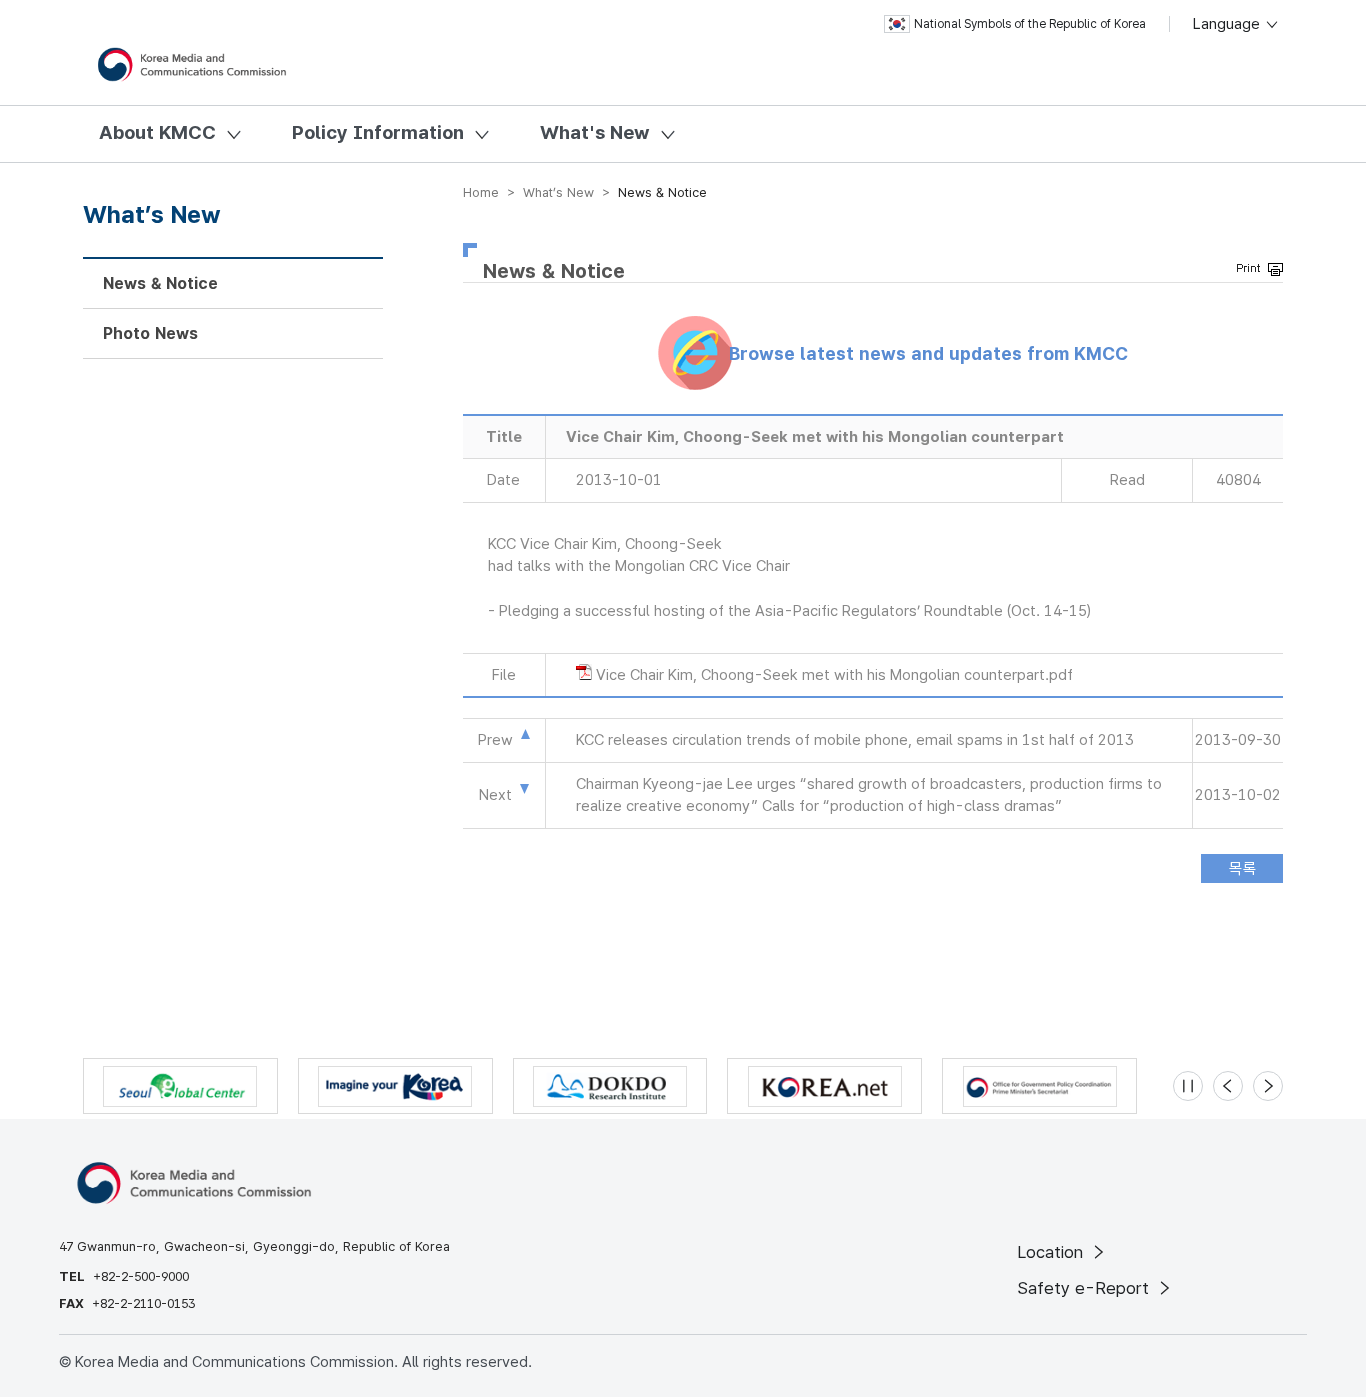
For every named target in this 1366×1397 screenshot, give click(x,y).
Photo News (150, 333)
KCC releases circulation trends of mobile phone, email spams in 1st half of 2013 (855, 740)
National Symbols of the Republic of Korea (1030, 24)
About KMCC (157, 132)
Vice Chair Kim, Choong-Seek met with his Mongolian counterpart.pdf (834, 675)
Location (1052, 1252)
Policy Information (378, 132)
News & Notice (160, 283)
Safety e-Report (1085, 1288)
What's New (595, 132)
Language (1228, 24)
